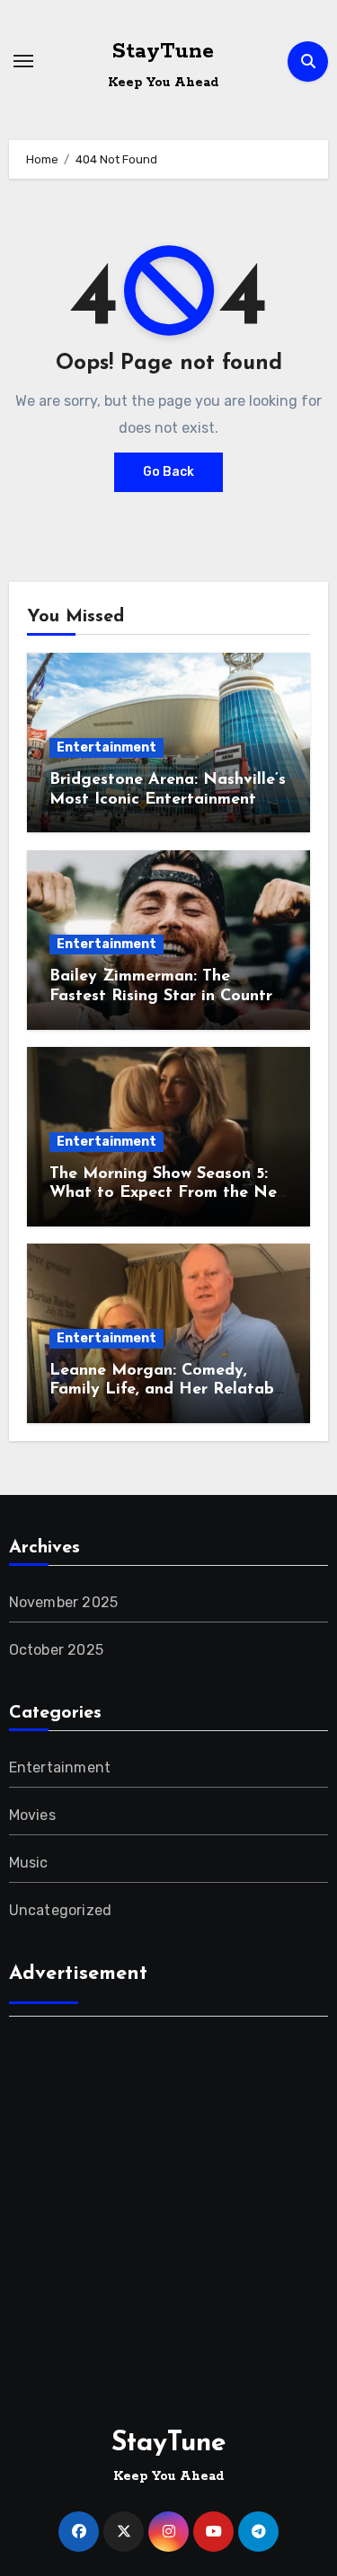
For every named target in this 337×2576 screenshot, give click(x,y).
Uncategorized (61, 1910)
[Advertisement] (168, 2203)
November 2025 (64, 1602)
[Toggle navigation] (23, 61)
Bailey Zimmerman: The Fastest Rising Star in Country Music (165, 996)
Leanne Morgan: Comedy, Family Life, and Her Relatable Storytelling (168, 1390)
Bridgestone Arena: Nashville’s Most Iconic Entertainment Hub (168, 800)
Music (29, 1863)
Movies (32, 1815)
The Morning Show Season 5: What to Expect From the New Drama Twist (168, 1194)
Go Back (168, 472)
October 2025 (56, 1650)
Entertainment (106, 747)
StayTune (163, 52)
